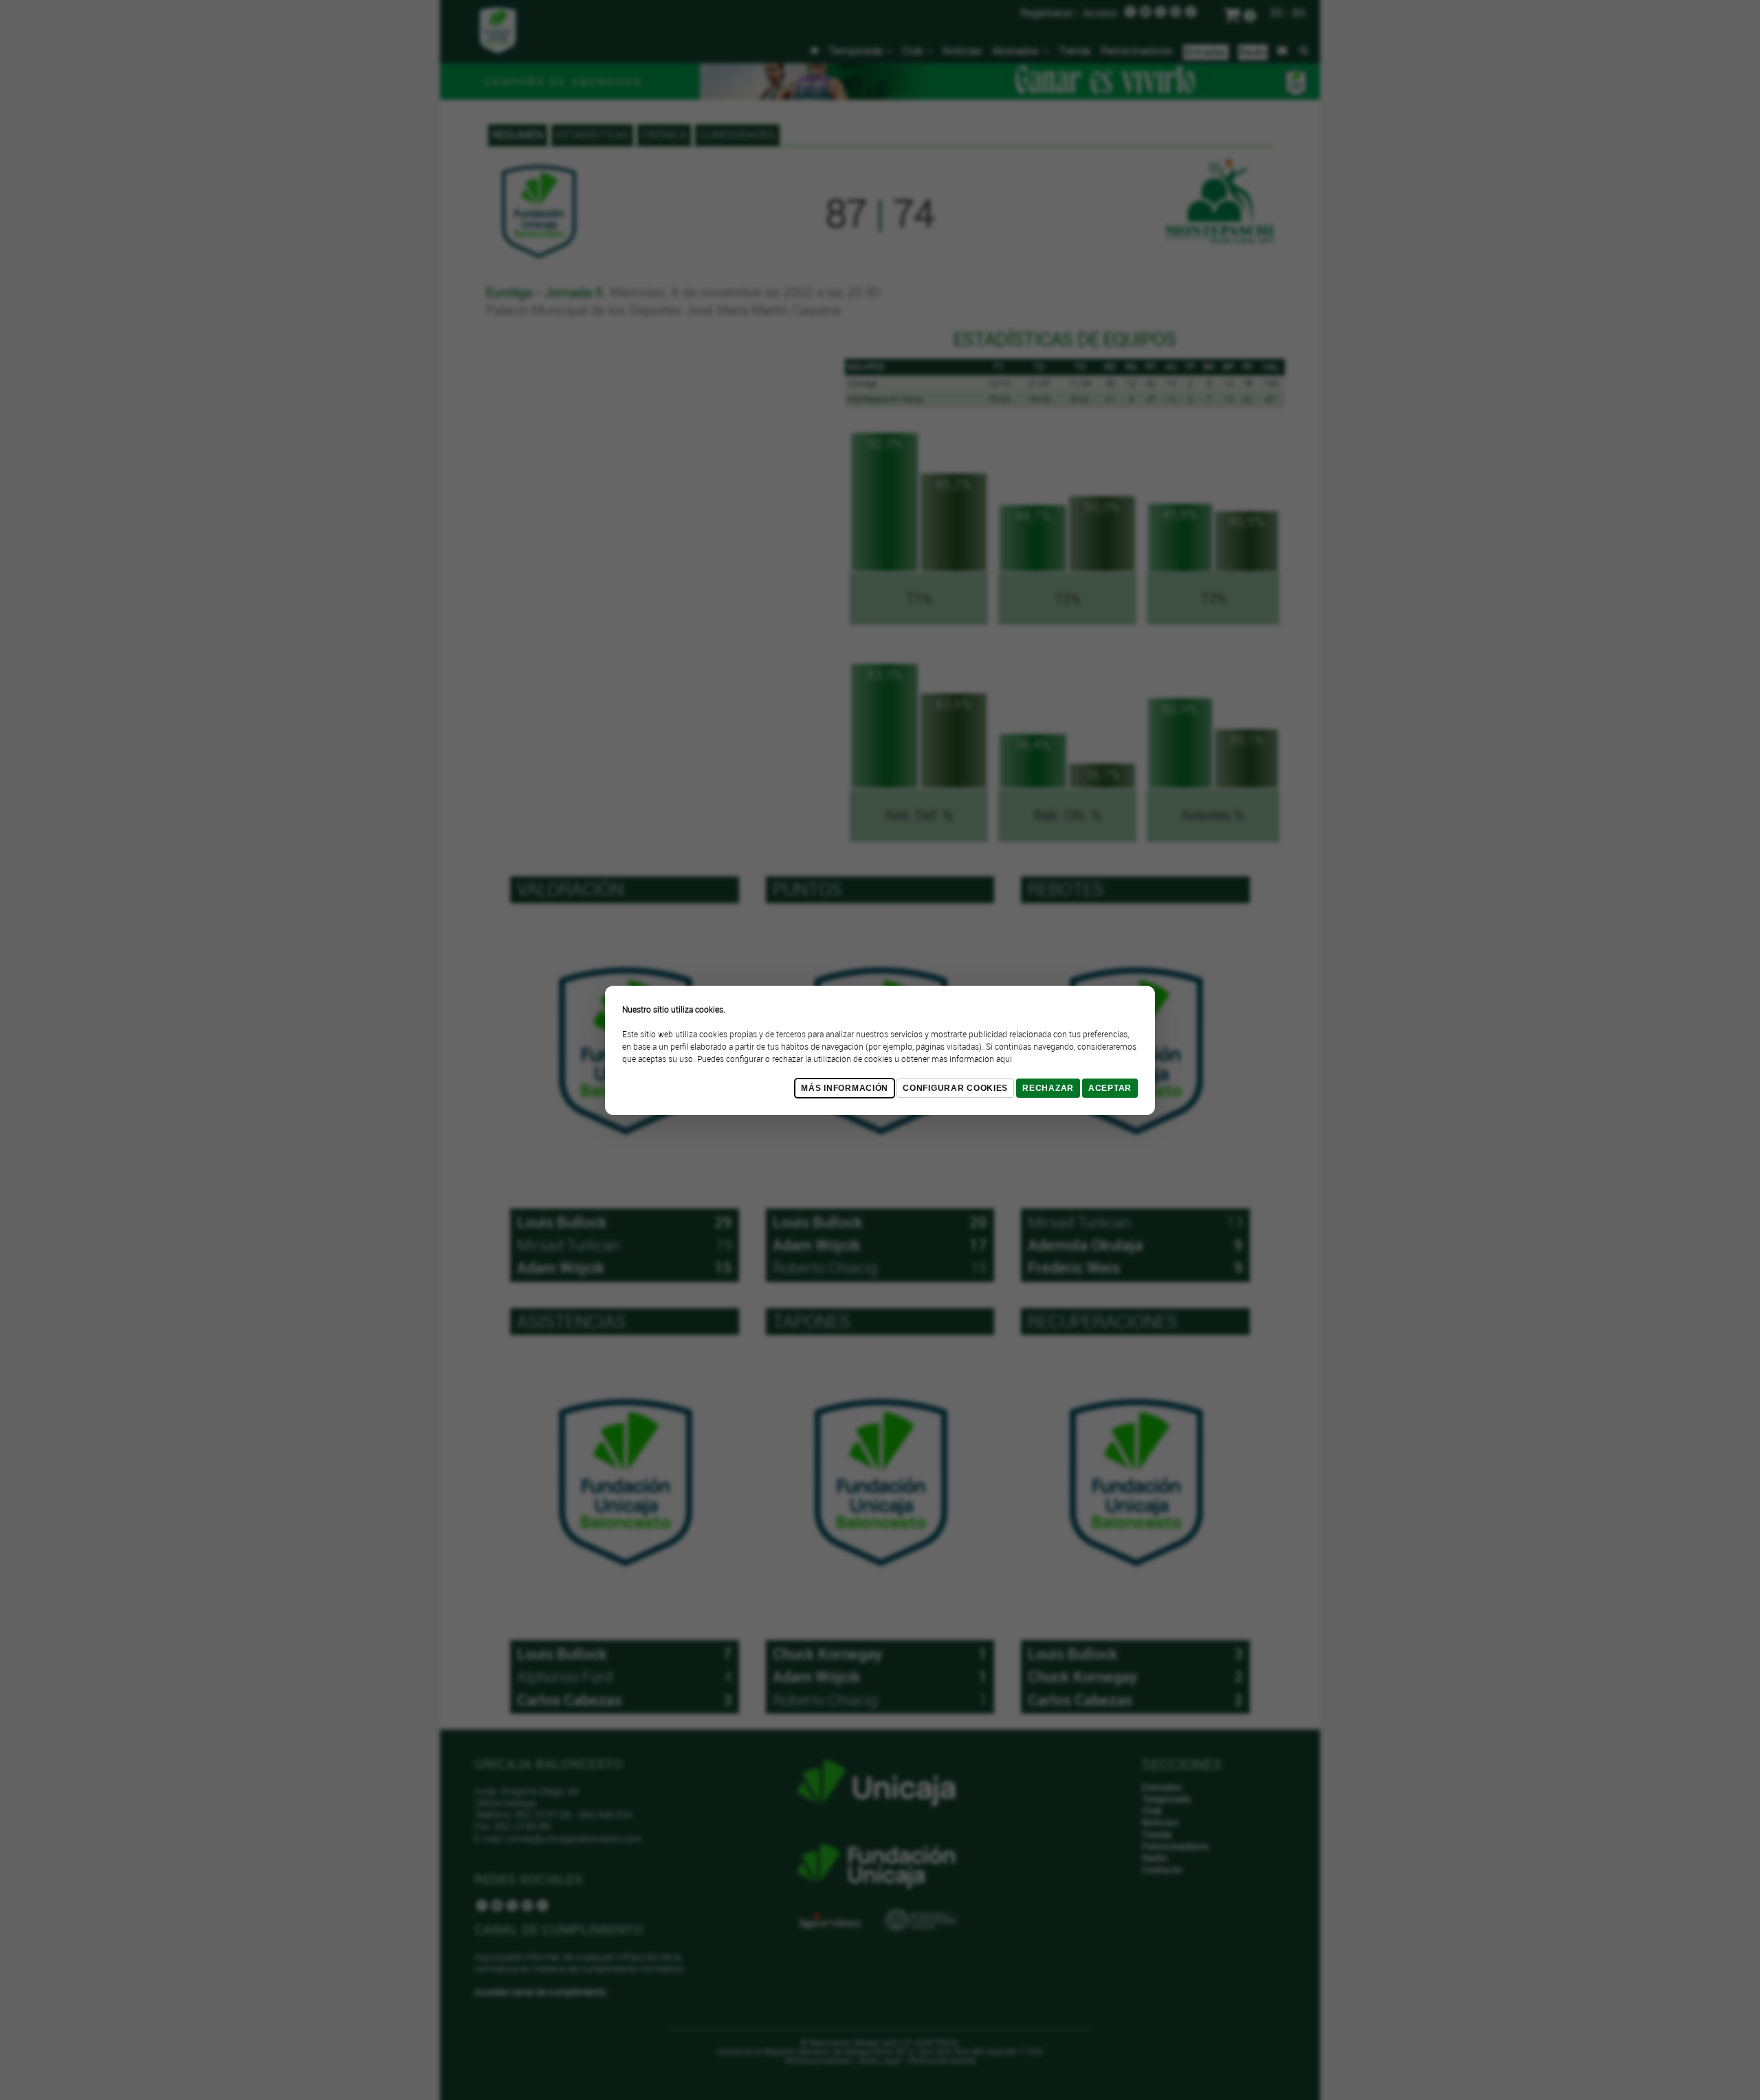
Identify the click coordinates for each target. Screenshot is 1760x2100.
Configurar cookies (955, 1088)
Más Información (845, 1088)
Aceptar (1110, 1088)
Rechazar (1048, 1088)
